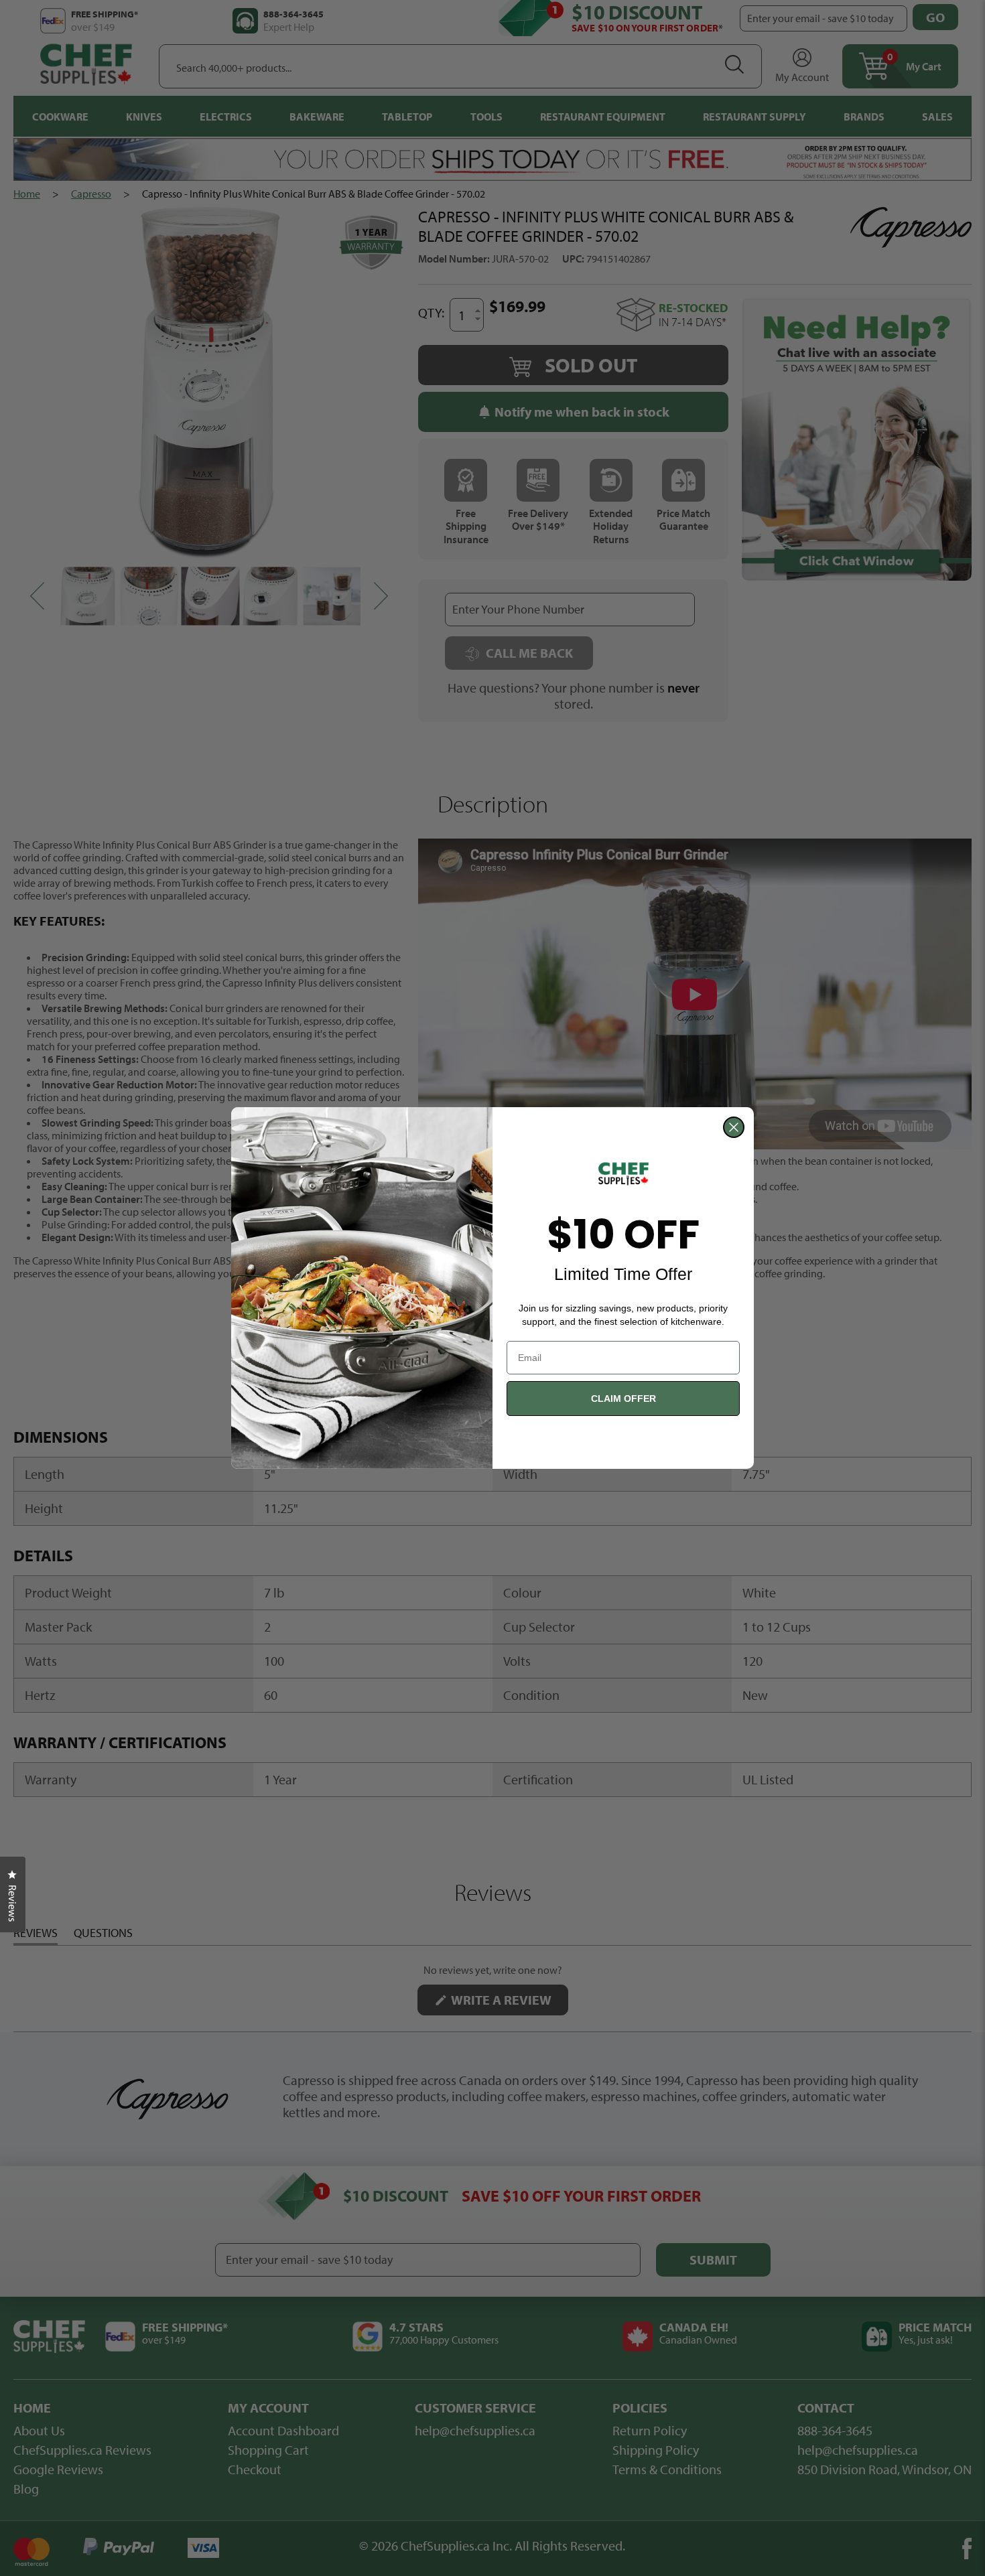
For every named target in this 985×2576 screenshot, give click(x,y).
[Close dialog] (734, 1127)
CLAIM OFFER (623, 1399)
